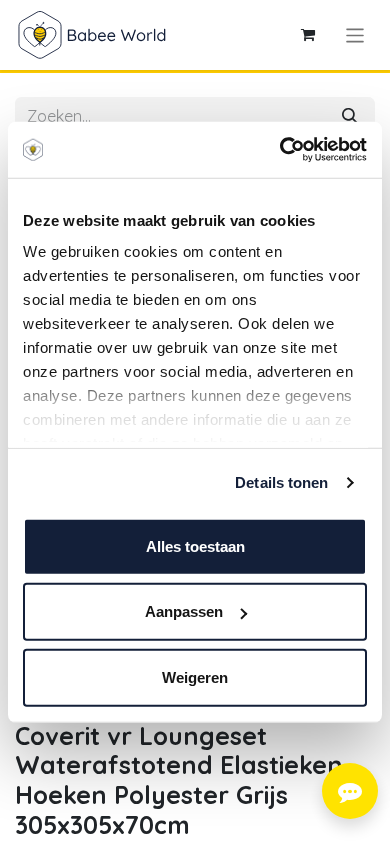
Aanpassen (184, 611)
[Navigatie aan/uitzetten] (355, 34)
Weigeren (195, 676)
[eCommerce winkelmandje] (308, 35)
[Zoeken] (350, 116)
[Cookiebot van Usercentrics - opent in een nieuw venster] (280, 150)
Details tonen (281, 482)
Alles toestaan (195, 545)
